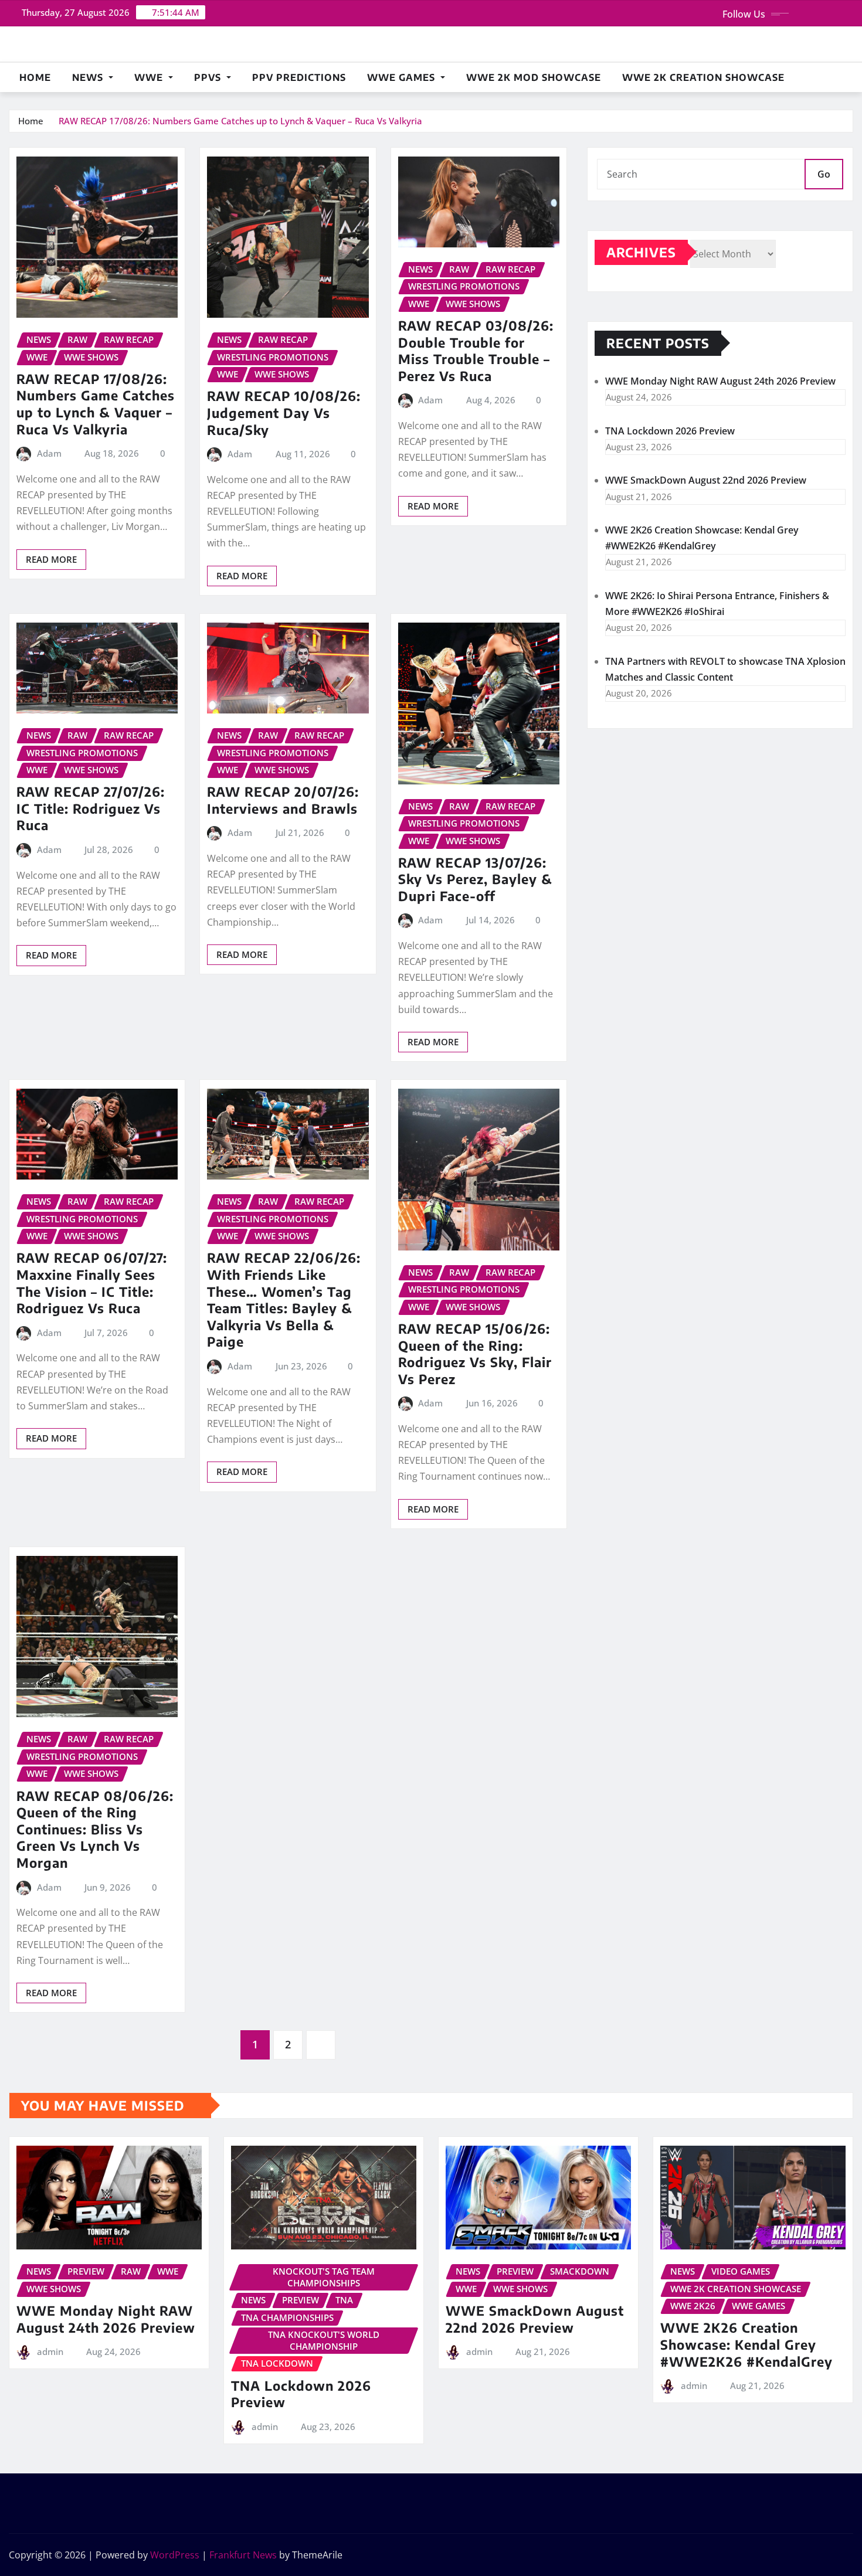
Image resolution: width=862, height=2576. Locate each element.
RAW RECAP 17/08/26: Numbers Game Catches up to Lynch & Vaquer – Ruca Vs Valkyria (240, 121)
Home (35, 77)
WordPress (175, 2555)
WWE (150, 77)
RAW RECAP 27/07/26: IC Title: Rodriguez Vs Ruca (91, 808)
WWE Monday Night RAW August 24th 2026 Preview (720, 381)
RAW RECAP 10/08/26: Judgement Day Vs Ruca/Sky (284, 412)
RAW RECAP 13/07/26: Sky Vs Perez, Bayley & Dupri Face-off (475, 879)
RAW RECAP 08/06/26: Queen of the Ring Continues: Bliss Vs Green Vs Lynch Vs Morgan (95, 1829)
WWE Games (403, 77)
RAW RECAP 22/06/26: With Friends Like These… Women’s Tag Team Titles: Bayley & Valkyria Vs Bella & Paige (284, 1299)
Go (824, 174)
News (89, 77)
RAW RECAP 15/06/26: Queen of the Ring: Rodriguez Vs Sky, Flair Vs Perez (475, 1354)
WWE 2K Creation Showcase (703, 77)
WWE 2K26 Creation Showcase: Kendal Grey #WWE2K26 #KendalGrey (746, 2344)
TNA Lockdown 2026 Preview (670, 431)
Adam (49, 453)
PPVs (209, 77)
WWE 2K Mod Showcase (534, 77)
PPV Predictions (299, 77)
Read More (51, 559)
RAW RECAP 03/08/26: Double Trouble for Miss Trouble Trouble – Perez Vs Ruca (476, 351)
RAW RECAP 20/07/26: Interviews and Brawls (283, 800)
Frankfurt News (243, 2555)
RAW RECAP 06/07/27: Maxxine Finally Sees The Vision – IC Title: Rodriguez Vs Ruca (92, 1283)
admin (50, 2351)
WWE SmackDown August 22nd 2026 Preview (706, 480)
